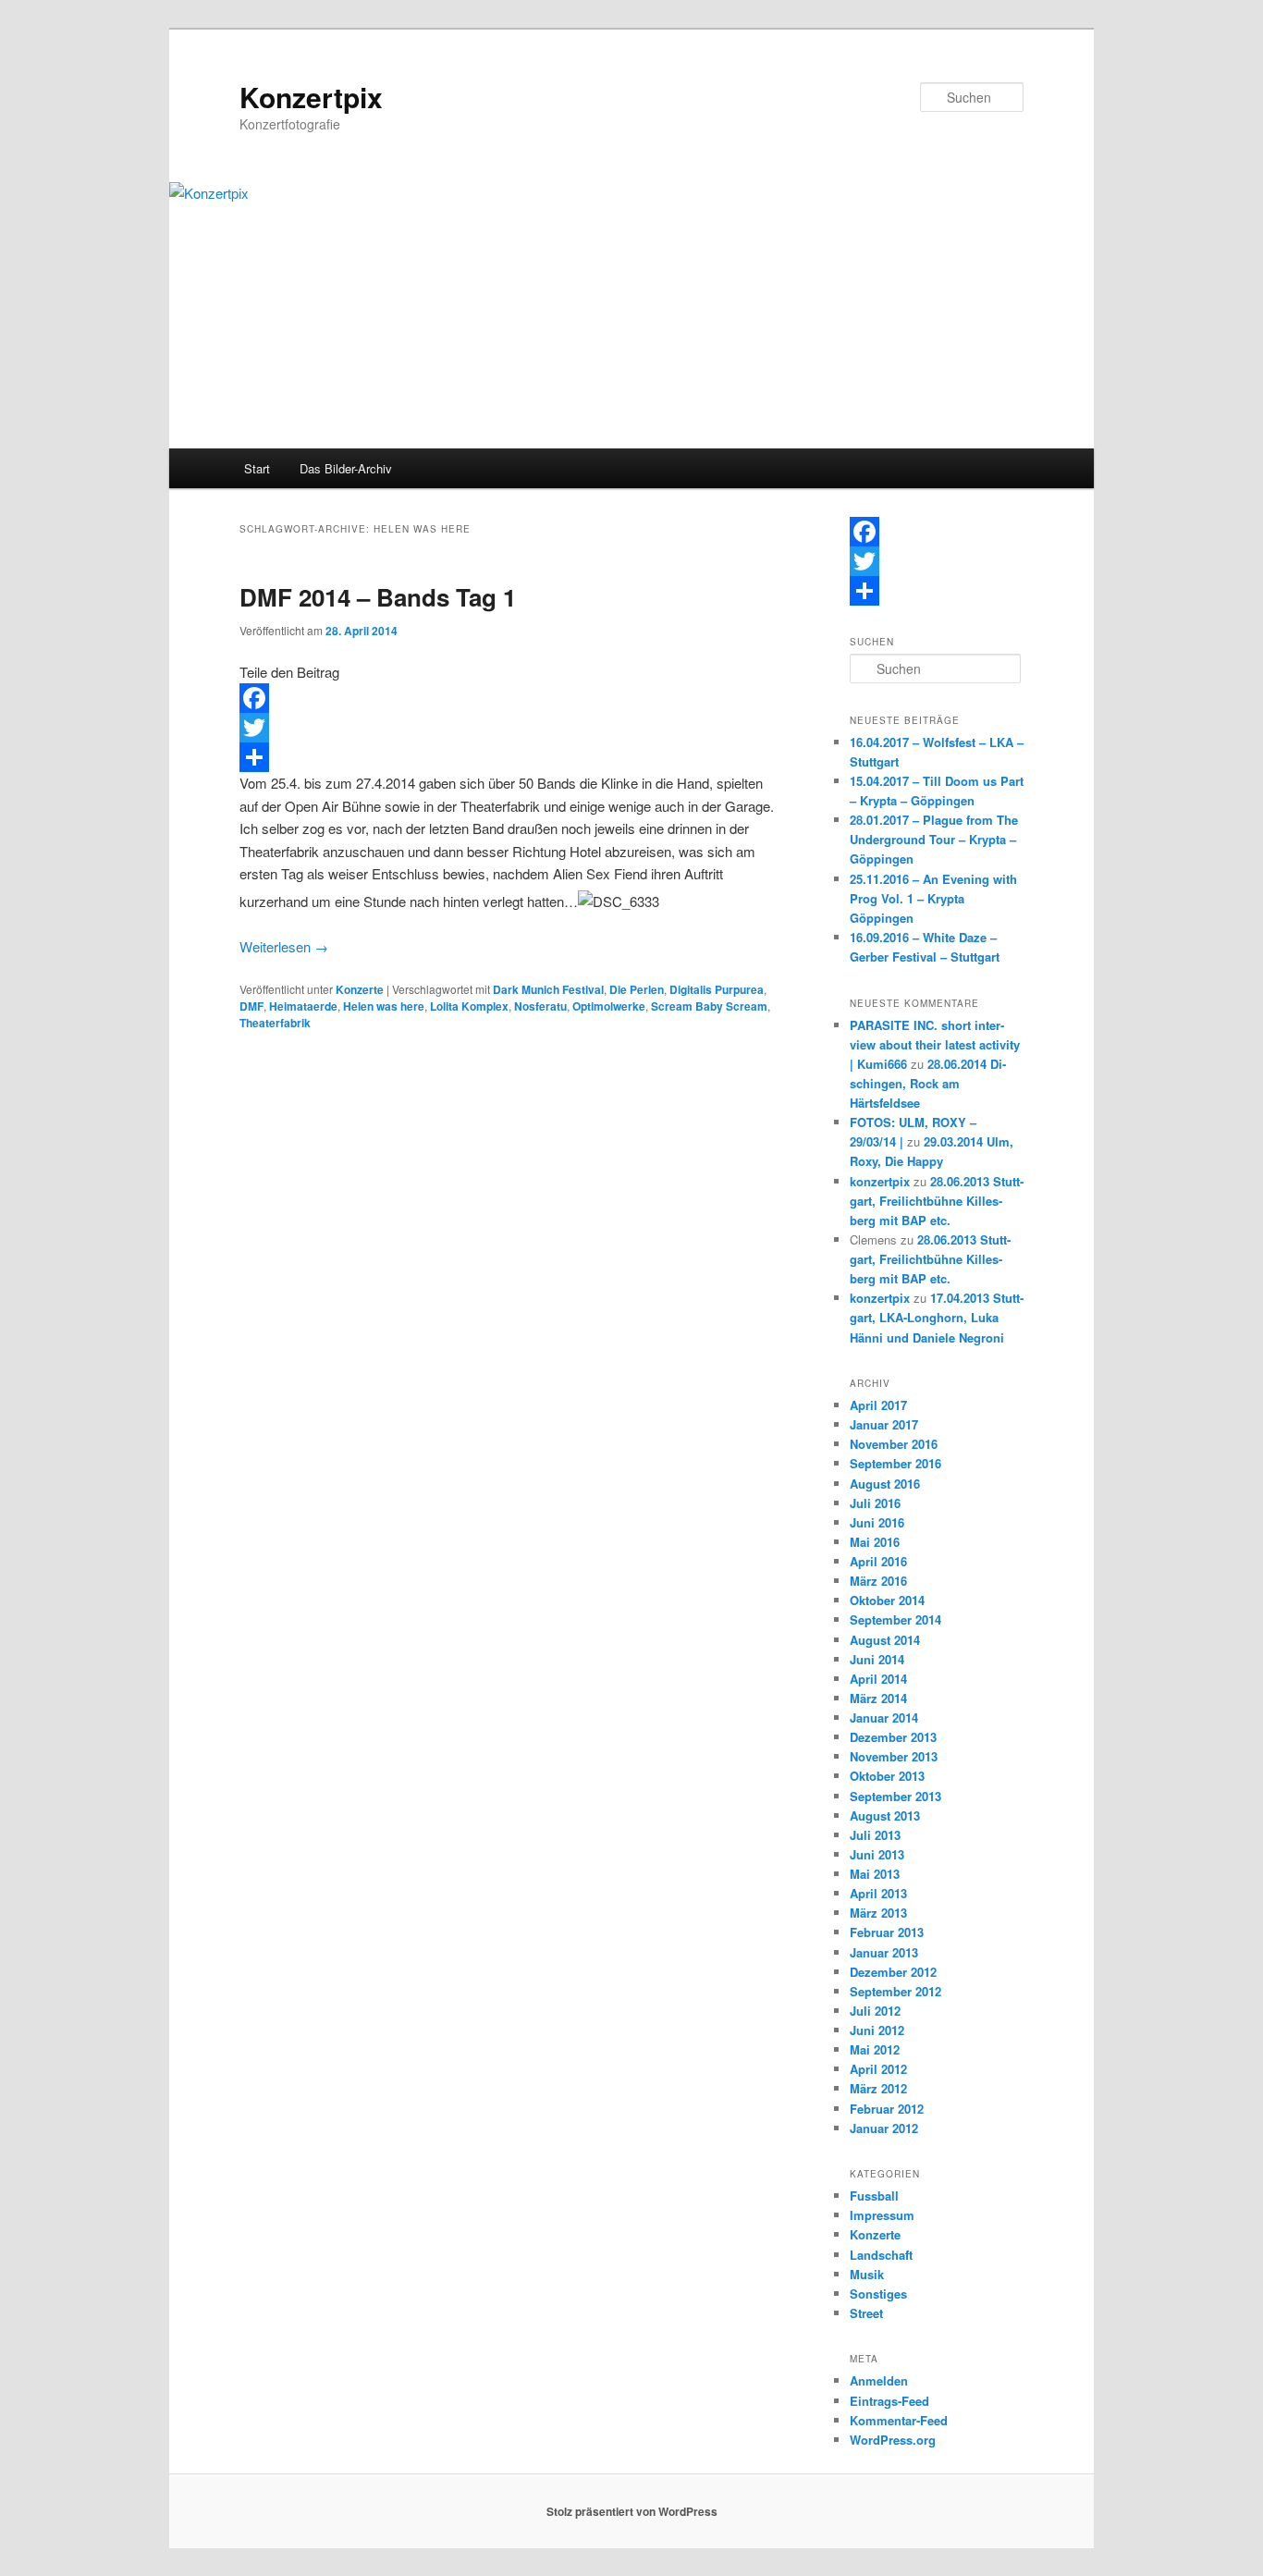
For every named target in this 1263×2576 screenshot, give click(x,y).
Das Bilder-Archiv (346, 468)
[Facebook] (509, 698)
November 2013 (894, 1756)
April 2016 (878, 1561)
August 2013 (885, 1815)
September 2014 (895, 1619)
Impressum (882, 2215)
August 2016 (885, 1484)
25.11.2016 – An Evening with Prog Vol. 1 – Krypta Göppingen (933, 898)
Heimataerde (303, 1006)
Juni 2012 (877, 2030)
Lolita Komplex (469, 1006)
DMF (251, 1006)
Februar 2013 (887, 1932)
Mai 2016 (875, 1542)
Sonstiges (878, 2294)
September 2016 (895, 1463)
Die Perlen (637, 989)
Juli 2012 (875, 2011)
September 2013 (895, 1796)
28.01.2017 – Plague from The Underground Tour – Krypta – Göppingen (934, 839)
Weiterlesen (284, 946)
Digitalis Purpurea (717, 989)
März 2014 (878, 1698)
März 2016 (878, 1581)
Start (257, 468)
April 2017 (878, 1405)
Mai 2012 (875, 2049)
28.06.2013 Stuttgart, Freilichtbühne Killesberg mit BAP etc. (937, 1201)
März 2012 (878, 2088)
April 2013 (878, 1893)
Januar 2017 (884, 1424)
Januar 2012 (884, 2128)
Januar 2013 (884, 1952)
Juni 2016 (877, 1522)
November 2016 (894, 1444)
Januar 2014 (884, 1717)
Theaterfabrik (275, 1023)
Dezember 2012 (893, 1972)
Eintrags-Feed (889, 2401)
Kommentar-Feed (899, 2420)
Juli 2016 (875, 1503)
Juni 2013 (877, 1854)
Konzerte (360, 989)
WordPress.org (893, 2440)
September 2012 (895, 1991)
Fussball (874, 2196)
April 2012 (878, 2069)
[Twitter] (509, 728)
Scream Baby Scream (709, 1006)
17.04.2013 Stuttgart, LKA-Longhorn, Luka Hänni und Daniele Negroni (937, 1317)
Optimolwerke (609, 1006)
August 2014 (885, 1640)
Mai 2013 (875, 1874)
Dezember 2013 (893, 1737)
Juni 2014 (877, 1659)
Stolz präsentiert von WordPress (632, 2511)
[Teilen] (509, 757)
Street (866, 2313)
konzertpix (880, 1181)
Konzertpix (311, 97)
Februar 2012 (887, 2109)
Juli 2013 (875, 1835)
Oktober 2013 (887, 1776)
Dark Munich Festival (548, 989)
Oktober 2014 (887, 1600)
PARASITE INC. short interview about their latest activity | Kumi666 (935, 1044)
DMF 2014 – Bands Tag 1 (378, 597)
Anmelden (879, 2380)
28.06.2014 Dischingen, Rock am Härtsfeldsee (928, 1083)
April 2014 (878, 1679)
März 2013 (878, 1913)
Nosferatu (540, 1006)
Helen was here (384, 1006)
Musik (867, 2274)
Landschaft (881, 2255)
